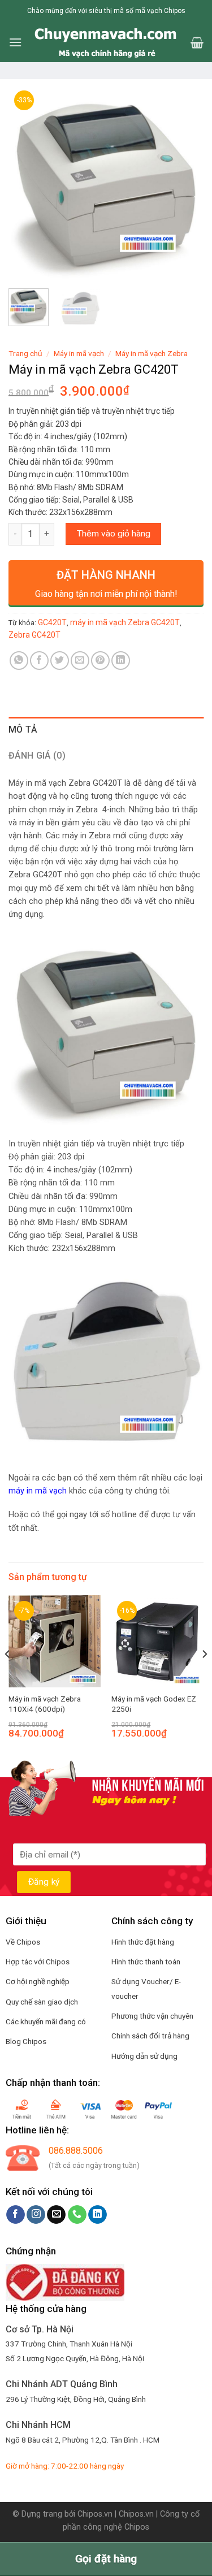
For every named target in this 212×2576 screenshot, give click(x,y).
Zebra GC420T (34, 635)
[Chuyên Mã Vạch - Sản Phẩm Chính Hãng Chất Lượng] (106, 42)
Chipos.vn (95, 2514)
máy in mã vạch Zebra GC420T (125, 622)
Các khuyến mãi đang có (46, 2021)
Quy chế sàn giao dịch (42, 2002)
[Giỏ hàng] (197, 42)
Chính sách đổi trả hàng (150, 2036)
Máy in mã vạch (79, 353)
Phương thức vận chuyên (152, 2016)
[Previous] (27, 182)
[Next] (185, 182)
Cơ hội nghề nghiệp (38, 1981)
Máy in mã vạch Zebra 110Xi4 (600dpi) (45, 1704)
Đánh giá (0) (37, 756)
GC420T (52, 622)
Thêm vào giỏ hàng (114, 534)
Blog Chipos (26, 2041)
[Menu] (15, 42)
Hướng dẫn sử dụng (144, 2056)
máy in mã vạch (38, 1491)
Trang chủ (25, 353)
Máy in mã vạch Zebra (152, 353)
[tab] (106, 730)
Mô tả (23, 729)
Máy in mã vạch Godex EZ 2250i (154, 1704)
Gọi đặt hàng (106, 2559)
